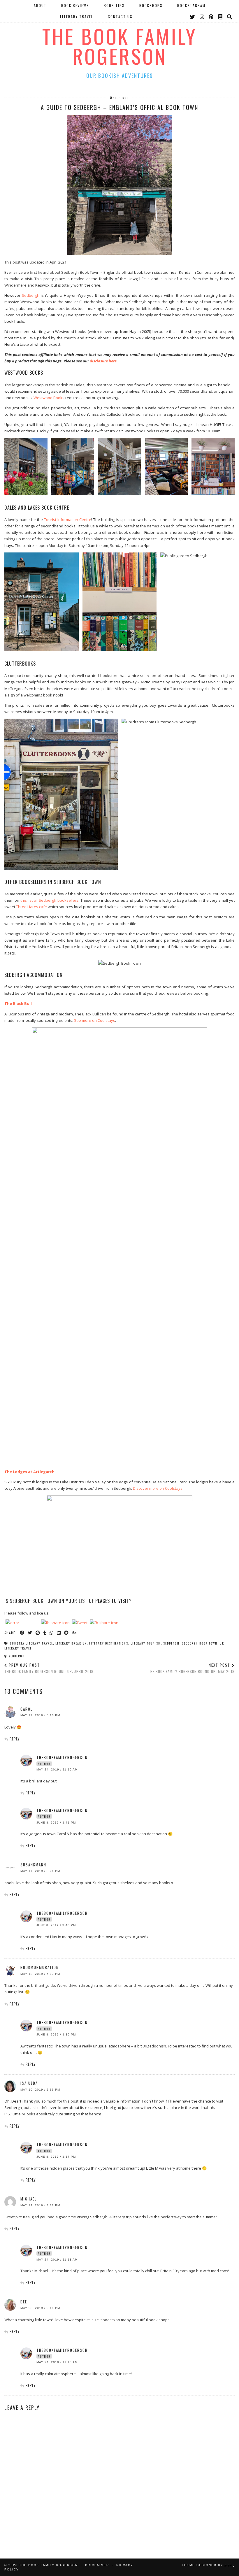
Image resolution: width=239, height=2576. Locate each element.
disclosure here (103, 361)
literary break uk (71, 1643)
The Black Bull (18, 1003)
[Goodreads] (220, 17)
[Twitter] (193, 17)
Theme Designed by (208, 2565)
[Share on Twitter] (30, 1633)
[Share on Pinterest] (38, 1633)
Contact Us (120, 16)
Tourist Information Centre (68, 520)
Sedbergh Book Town (200, 1643)
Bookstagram (191, 5)
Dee (24, 2302)
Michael (29, 2199)
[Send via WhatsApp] (52, 1633)
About (40, 5)
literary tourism (146, 1643)
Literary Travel (77, 16)
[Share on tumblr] (45, 1633)
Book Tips (114, 5)
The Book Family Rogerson (120, 46)
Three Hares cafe (31, 907)
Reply (15, 1739)
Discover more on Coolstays (158, 1488)
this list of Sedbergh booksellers (49, 900)
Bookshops (151, 5)
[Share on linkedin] (59, 1633)
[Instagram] (202, 17)
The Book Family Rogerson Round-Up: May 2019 (191, 1668)
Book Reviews (75, 5)
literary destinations (109, 1643)
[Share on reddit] (67, 1633)
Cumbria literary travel (31, 1643)
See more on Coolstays (95, 1020)
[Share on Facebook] (22, 1633)
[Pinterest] (211, 17)
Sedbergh (31, 295)
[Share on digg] (74, 1633)
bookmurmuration (40, 1967)
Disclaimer (97, 2565)
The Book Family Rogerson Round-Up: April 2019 (49, 1668)
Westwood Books (49, 398)
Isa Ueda (29, 2083)
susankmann (33, 1865)
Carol (27, 1709)
